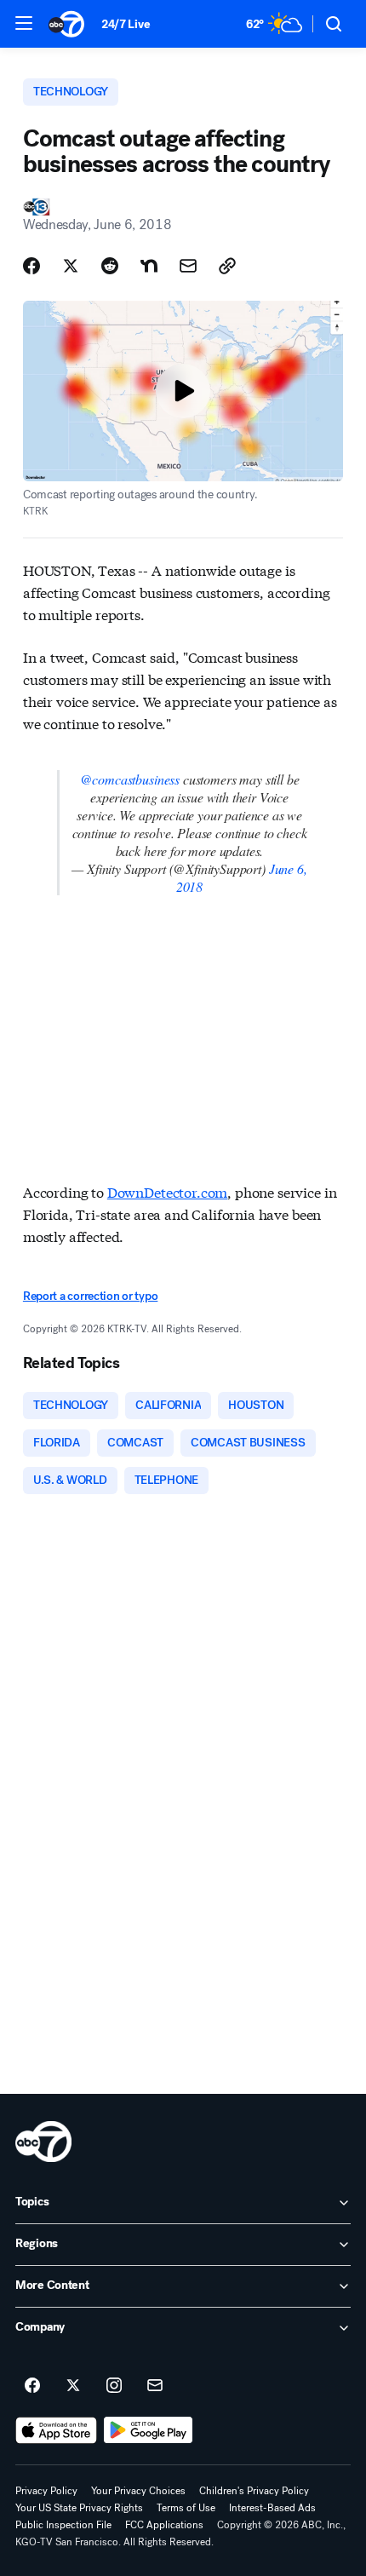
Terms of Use (186, 2508)
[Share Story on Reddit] (110, 266)
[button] (24, 23)
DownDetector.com (167, 1191)
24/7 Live (126, 24)
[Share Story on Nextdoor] (149, 266)
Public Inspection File (63, 2525)
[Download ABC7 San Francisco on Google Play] (149, 2430)
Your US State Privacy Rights (79, 2508)
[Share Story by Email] (188, 266)
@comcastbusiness (130, 779)
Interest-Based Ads (272, 2508)
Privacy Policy (46, 2491)
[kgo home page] (43, 2142)
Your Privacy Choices (138, 2491)
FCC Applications (164, 2525)
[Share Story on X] (71, 266)
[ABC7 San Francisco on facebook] (32, 2386)
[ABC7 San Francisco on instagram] (114, 2386)
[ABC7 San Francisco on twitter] (73, 2386)
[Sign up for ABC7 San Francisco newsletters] (155, 2386)
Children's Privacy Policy (254, 2491)
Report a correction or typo (90, 1296)
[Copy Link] (227, 266)
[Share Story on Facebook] (31, 266)
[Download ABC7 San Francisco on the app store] (56, 2430)
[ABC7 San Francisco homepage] (66, 24)
